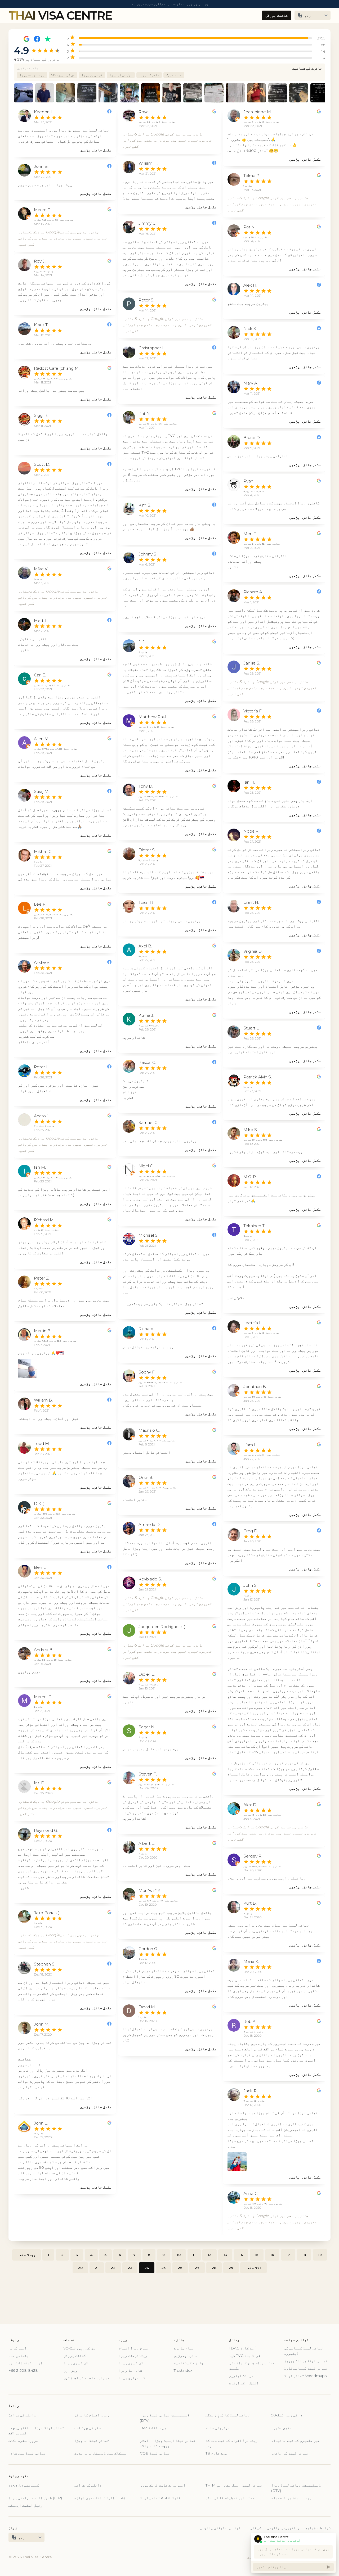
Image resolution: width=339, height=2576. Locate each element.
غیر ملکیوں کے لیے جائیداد (296, 2441)
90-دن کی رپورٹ (63, 75)
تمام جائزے (184, 2348)
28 (214, 2268)
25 (163, 2268)
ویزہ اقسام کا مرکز (92, 2415)
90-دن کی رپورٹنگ (79, 2348)
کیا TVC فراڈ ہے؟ (245, 2356)
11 (194, 2255)
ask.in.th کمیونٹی (24, 2485)
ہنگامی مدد (19, 2356)
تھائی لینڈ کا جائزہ (290, 2453)
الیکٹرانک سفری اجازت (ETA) (99, 2498)
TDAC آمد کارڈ (242, 2348)
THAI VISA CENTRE (60, 15)
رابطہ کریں (19, 2348)
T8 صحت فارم (216, 2453)
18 (304, 2255)
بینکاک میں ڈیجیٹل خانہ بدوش (101, 2453)
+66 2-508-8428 (23, 2370)
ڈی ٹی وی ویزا (92, 75)
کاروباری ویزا (132, 2378)
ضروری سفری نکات (23, 2441)
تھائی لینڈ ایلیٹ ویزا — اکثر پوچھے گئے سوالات (168, 2443)
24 (147, 2268)
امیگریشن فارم (219, 2428)
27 (197, 2268)
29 (231, 2268)
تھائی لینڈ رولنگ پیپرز (306, 2361)
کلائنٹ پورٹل (276, 15)
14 (241, 2255)
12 (209, 2255)
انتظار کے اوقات (244, 2383)
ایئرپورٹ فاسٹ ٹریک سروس (163, 2485)
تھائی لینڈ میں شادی (27, 2453)
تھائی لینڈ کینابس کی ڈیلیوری (304, 2351)
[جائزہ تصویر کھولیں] (28, 1368)
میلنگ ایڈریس (241, 2376)
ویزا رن (70, 2370)
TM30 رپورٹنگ (153, 2428)
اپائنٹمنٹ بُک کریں (25, 2363)
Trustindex (183, 2370)
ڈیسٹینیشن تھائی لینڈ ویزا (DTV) (165, 2418)
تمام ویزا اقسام (133, 2348)
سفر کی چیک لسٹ (87, 2428)
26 (180, 2268)
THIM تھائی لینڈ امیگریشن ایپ (234, 2485)
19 (320, 2255)
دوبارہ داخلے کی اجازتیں (86, 2378)
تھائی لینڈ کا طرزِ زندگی (228, 2415)
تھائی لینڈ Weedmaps (305, 2376)
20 (80, 2268)
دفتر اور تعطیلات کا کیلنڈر (230, 2498)
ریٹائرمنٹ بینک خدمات (291, 2498)
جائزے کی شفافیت (307, 68)
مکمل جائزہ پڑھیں (96, 150)
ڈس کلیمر (254, 2528)
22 (113, 2268)
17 (288, 2255)
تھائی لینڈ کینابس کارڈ (306, 2368)
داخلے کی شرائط (22, 2415)
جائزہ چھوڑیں (186, 2356)
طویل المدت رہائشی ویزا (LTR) (35, 2498)
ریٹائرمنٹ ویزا (32, 75)
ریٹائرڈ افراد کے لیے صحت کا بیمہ (231, 2443)
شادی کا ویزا (149, 75)
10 (179, 2255)
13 (225, 2255)
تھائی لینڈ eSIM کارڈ (160, 2498)
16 (272, 2255)
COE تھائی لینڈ (155, 2453)
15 (257, 2255)
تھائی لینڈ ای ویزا (92, 2441)
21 (97, 2268)
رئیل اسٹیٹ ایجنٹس (25, 2505)
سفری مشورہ (281, 2428)
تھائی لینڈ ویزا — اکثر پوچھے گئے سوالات (36, 2430)
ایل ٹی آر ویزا (121, 75)
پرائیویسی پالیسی (283, 2528)
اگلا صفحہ (253, 2268)
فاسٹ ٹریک (174, 75)
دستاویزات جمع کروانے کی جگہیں (252, 2366)
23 (130, 2268)
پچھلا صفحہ (26, 2255)
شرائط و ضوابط (318, 2528)
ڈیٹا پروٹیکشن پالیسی (220, 2528)
